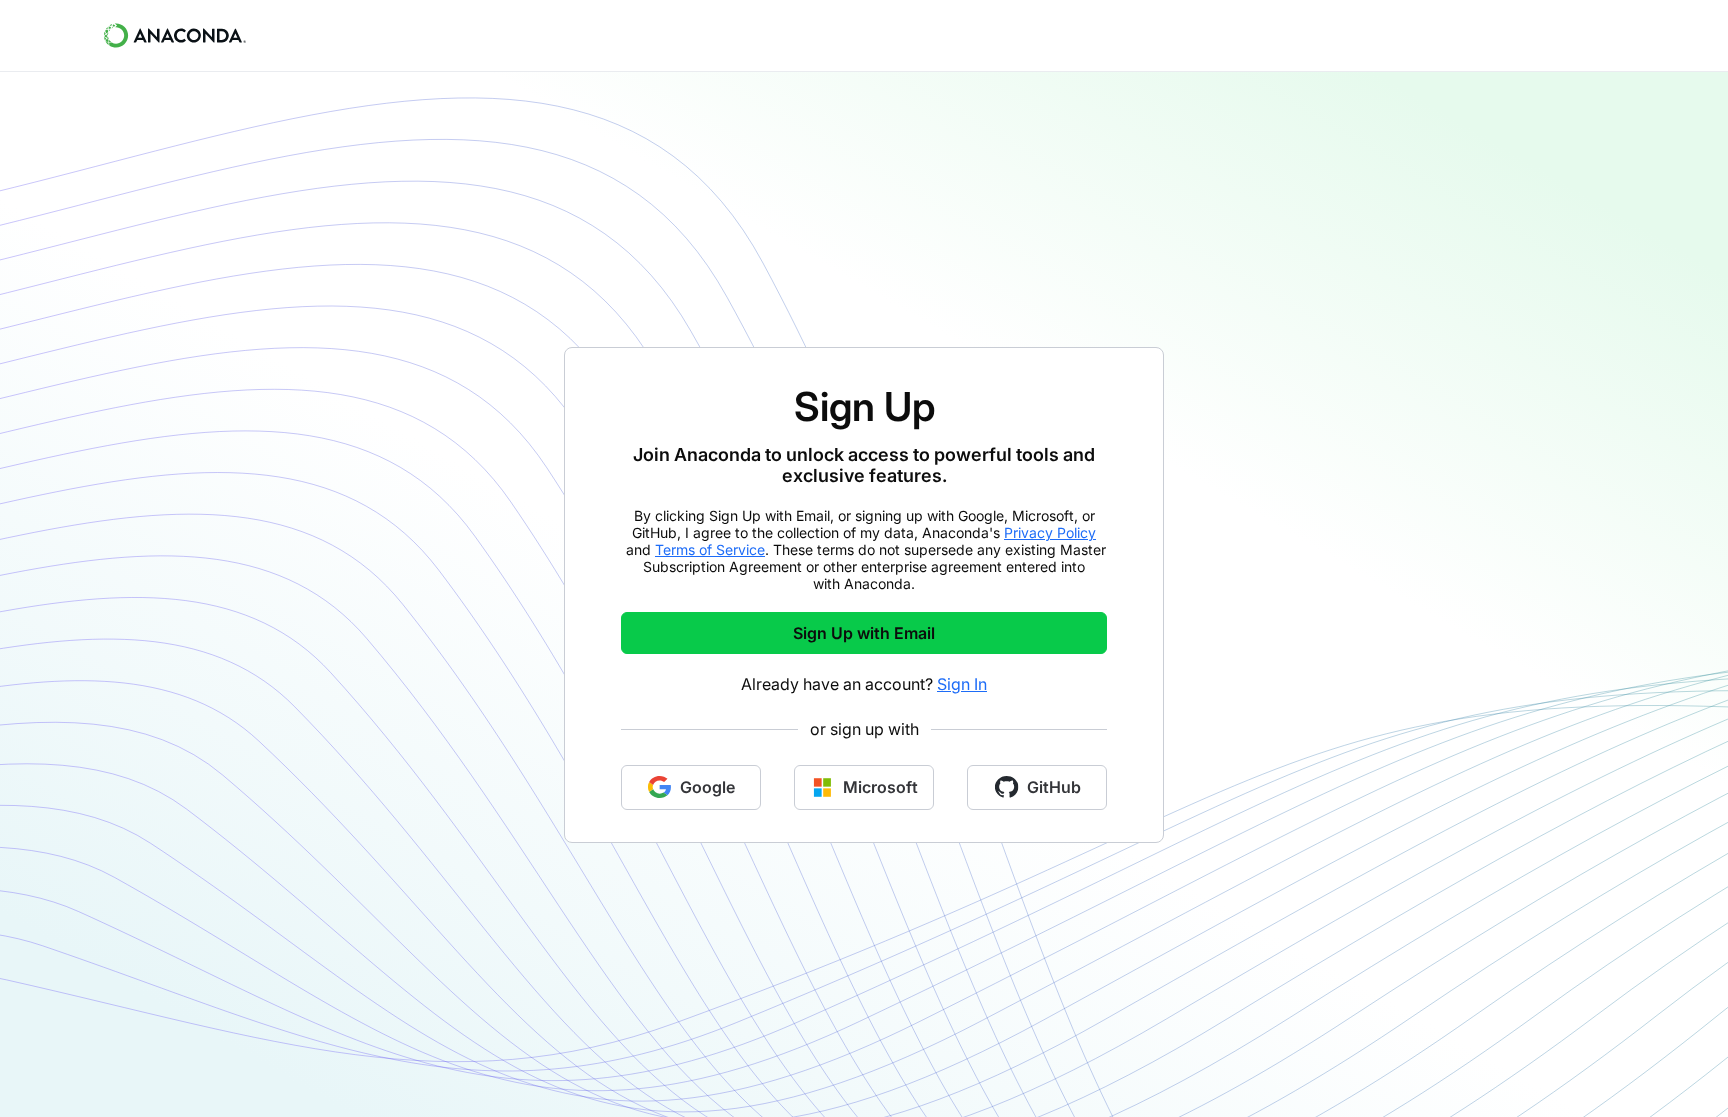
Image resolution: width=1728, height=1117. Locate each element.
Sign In (962, 684)
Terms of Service (710, 549)
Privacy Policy (1050, 532)
